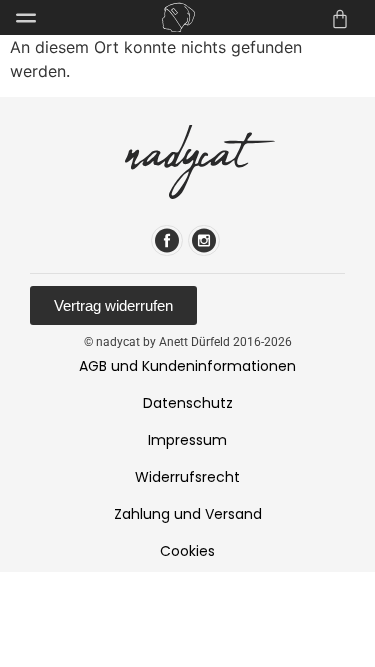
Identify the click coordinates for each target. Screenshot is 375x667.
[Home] (178, 17)
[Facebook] (167, 240)
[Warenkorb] (340, 19)
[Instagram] (204, 240)
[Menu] (26, 18)
